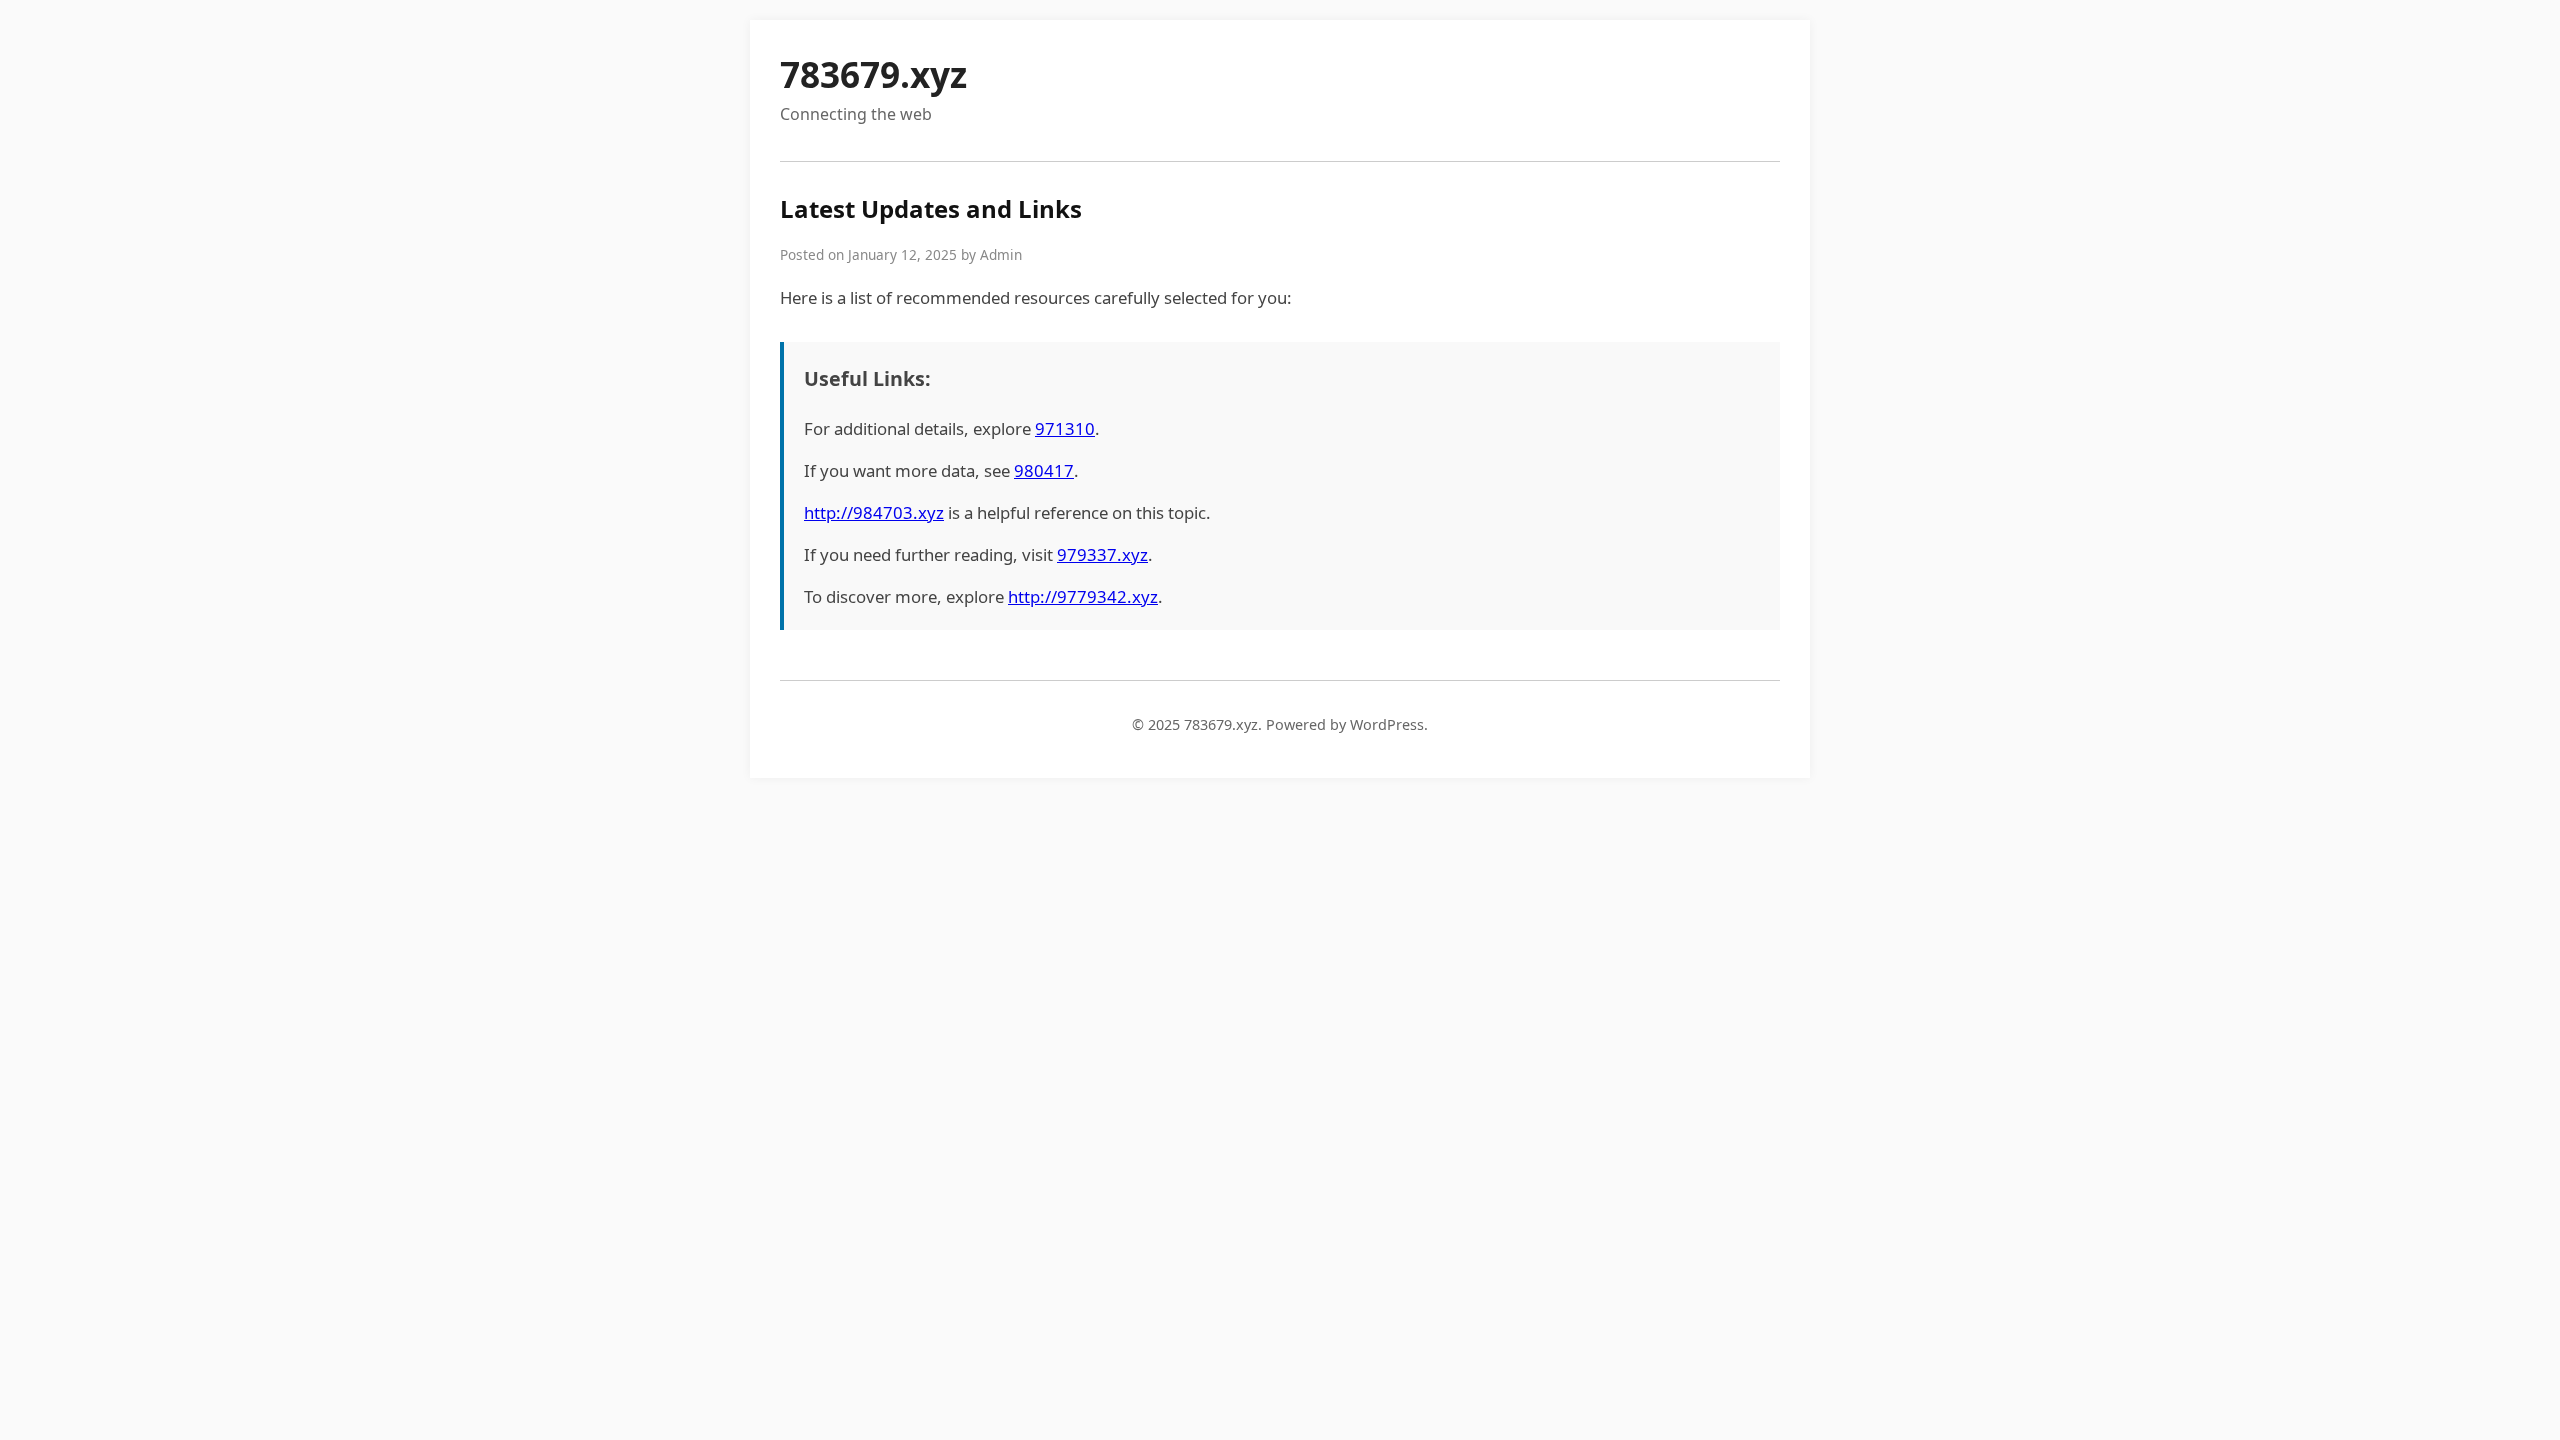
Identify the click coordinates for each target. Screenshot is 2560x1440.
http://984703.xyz (874, 512)
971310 (1065, 428)
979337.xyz (1102, 554)
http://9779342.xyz (1083, 596)
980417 (1044, 470)
